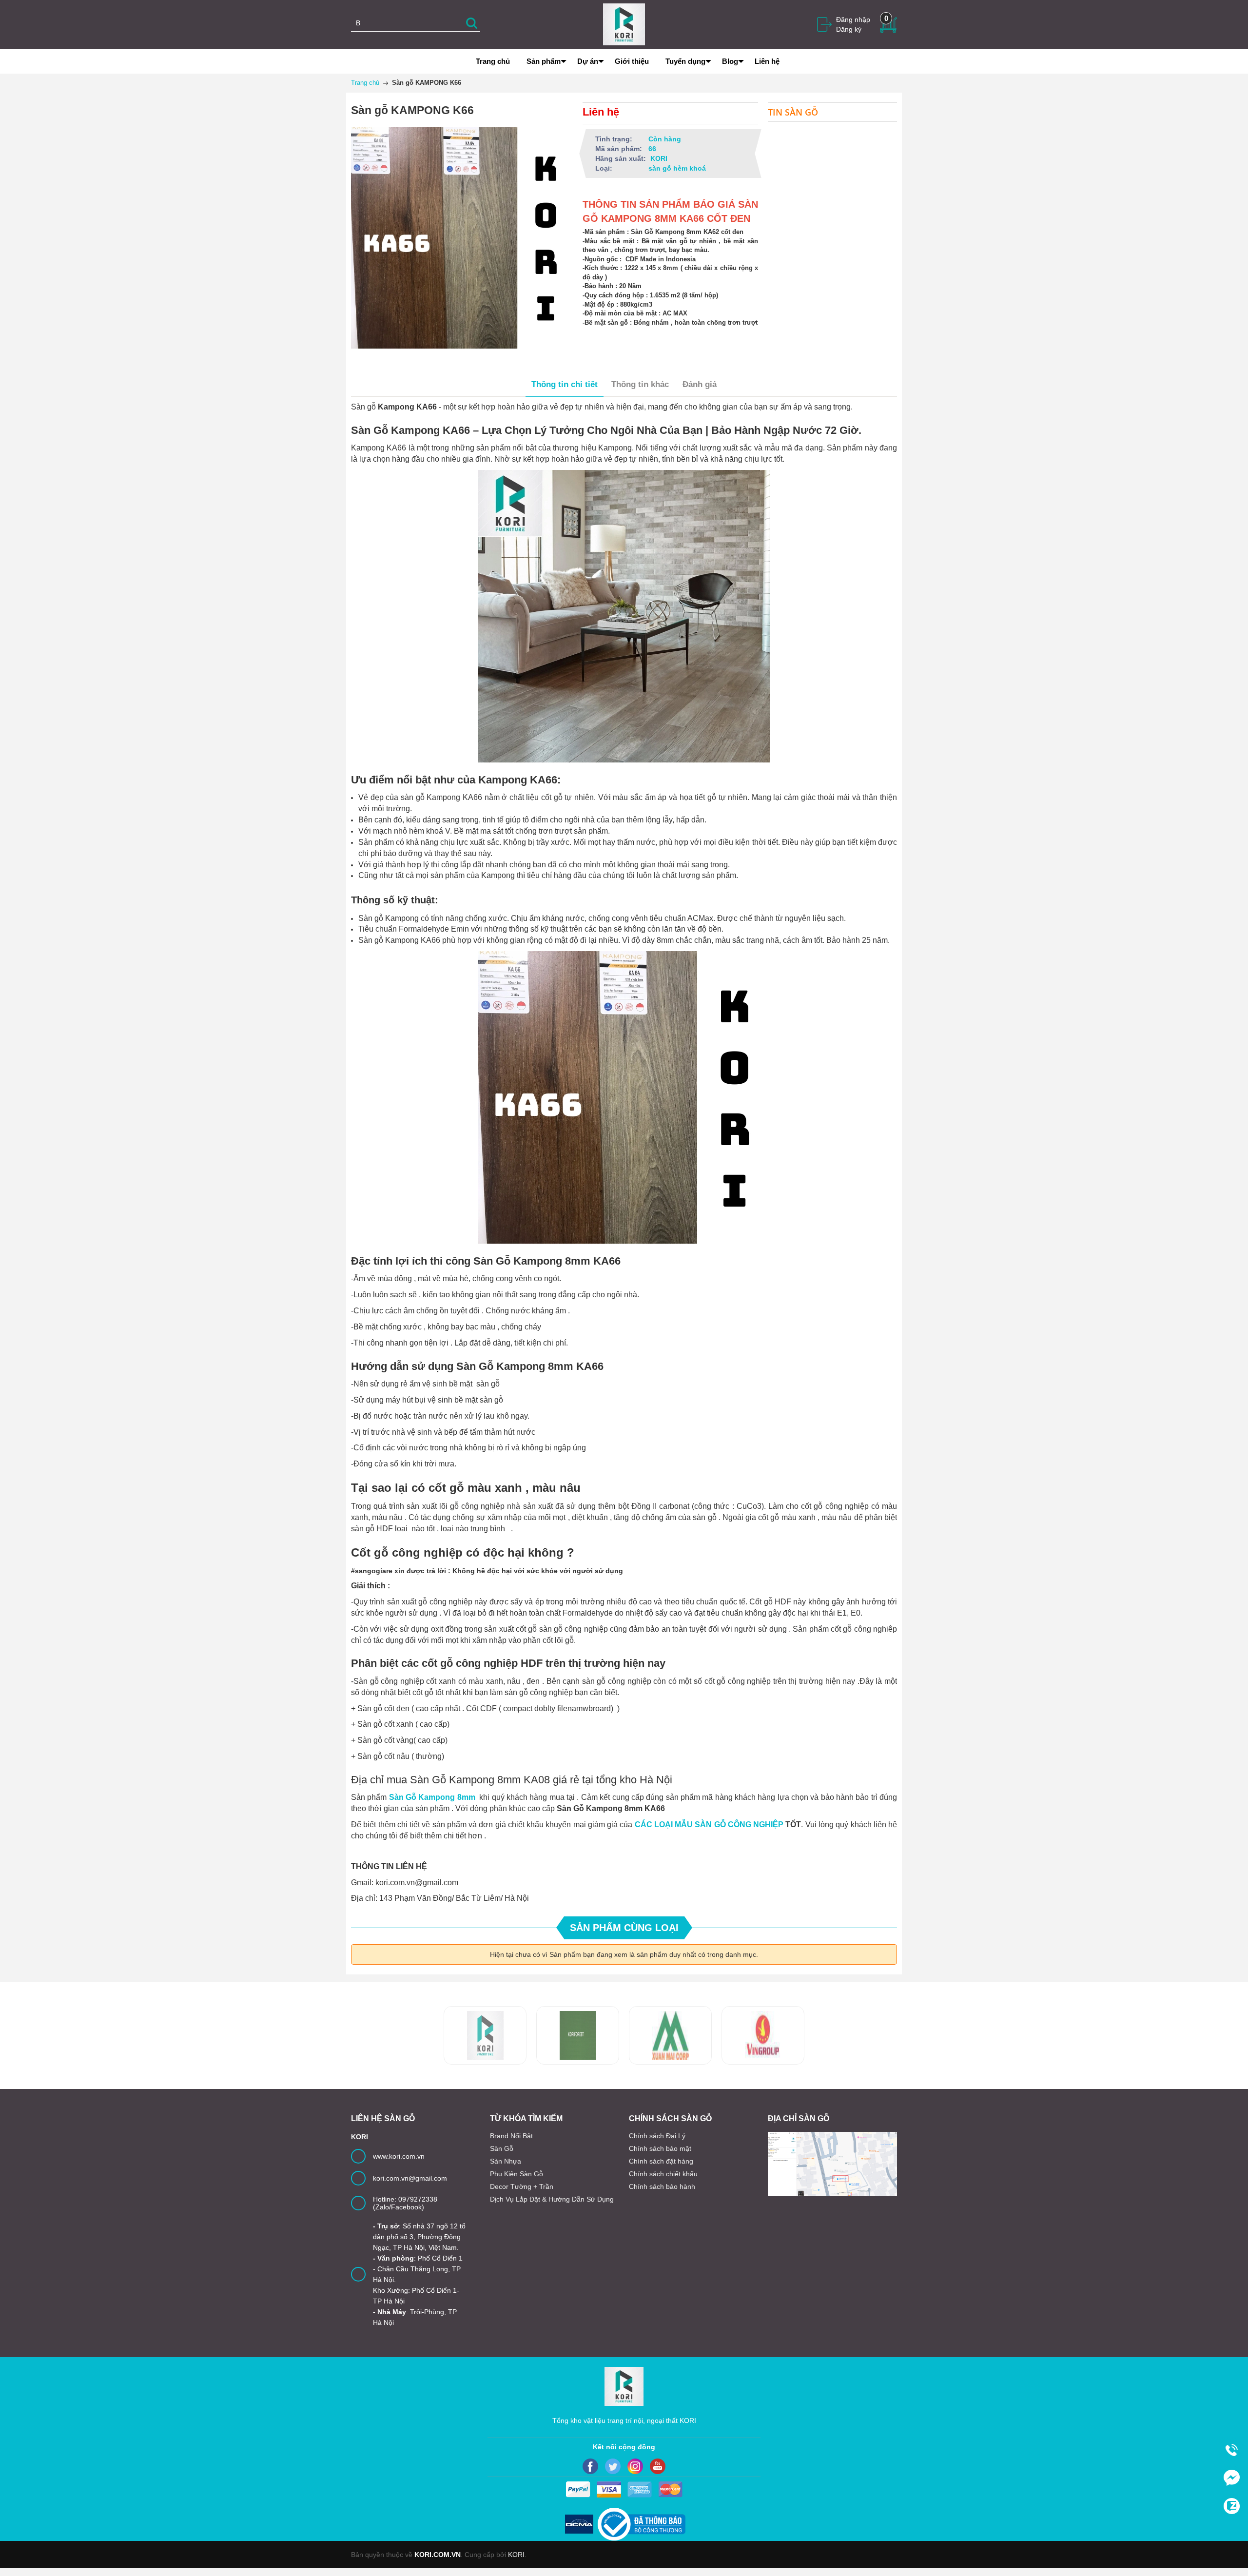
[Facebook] (590, 2466)
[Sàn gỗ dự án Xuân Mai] (578, 2035)
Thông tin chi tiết (565, 384)
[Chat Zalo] (1231, 2506)
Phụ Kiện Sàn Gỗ (517, 2174)
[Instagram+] (635, 2466)
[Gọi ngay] (1231, 2450)
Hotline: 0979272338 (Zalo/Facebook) (405, 2203)
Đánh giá (700, 384)
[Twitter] (613, 2466)
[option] (485, 2035)
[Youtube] (658, 2466)
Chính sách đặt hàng (661, 2161)
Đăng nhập (853, 20)
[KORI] (624, 24)
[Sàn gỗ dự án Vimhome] (670, 2035)
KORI (516, 2555)
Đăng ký (849, 29)
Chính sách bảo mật (660, 2148)
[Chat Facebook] (1231, 2478)
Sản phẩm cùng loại (624, 1928)
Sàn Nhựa (506, 2161)
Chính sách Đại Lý (657, 2136)
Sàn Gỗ (502, 2148)
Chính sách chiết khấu (663, 2174)
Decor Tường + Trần (522, 2186)
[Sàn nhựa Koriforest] (485, 2035)
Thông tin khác (640, 384)
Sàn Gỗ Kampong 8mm (431, 1797)
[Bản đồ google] (832, 2164)
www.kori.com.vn (399, 2156)
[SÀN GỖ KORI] (763, 2035)
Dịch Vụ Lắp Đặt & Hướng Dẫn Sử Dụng (552, 2199)
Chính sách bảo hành (662, 2186)
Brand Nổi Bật (511, 2136)
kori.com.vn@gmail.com (410, 2178)
